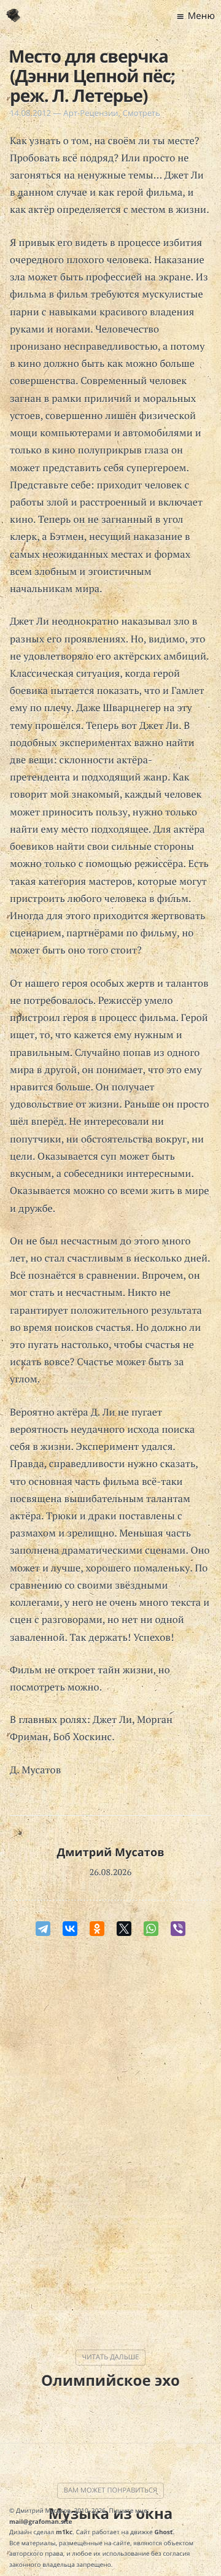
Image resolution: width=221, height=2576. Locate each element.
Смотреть (142, 113)
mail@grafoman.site (41, 2521)
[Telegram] (43, 1929)
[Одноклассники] (97, 1929)
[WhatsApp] (151, 1929)
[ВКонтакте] (70, 1929)
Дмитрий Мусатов (110, 1853)
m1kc (64, 2532)
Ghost (164, 2532)
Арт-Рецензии (91, 113)
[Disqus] (110, 2126)
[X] (124, 1929)
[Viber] (178, 1929)
